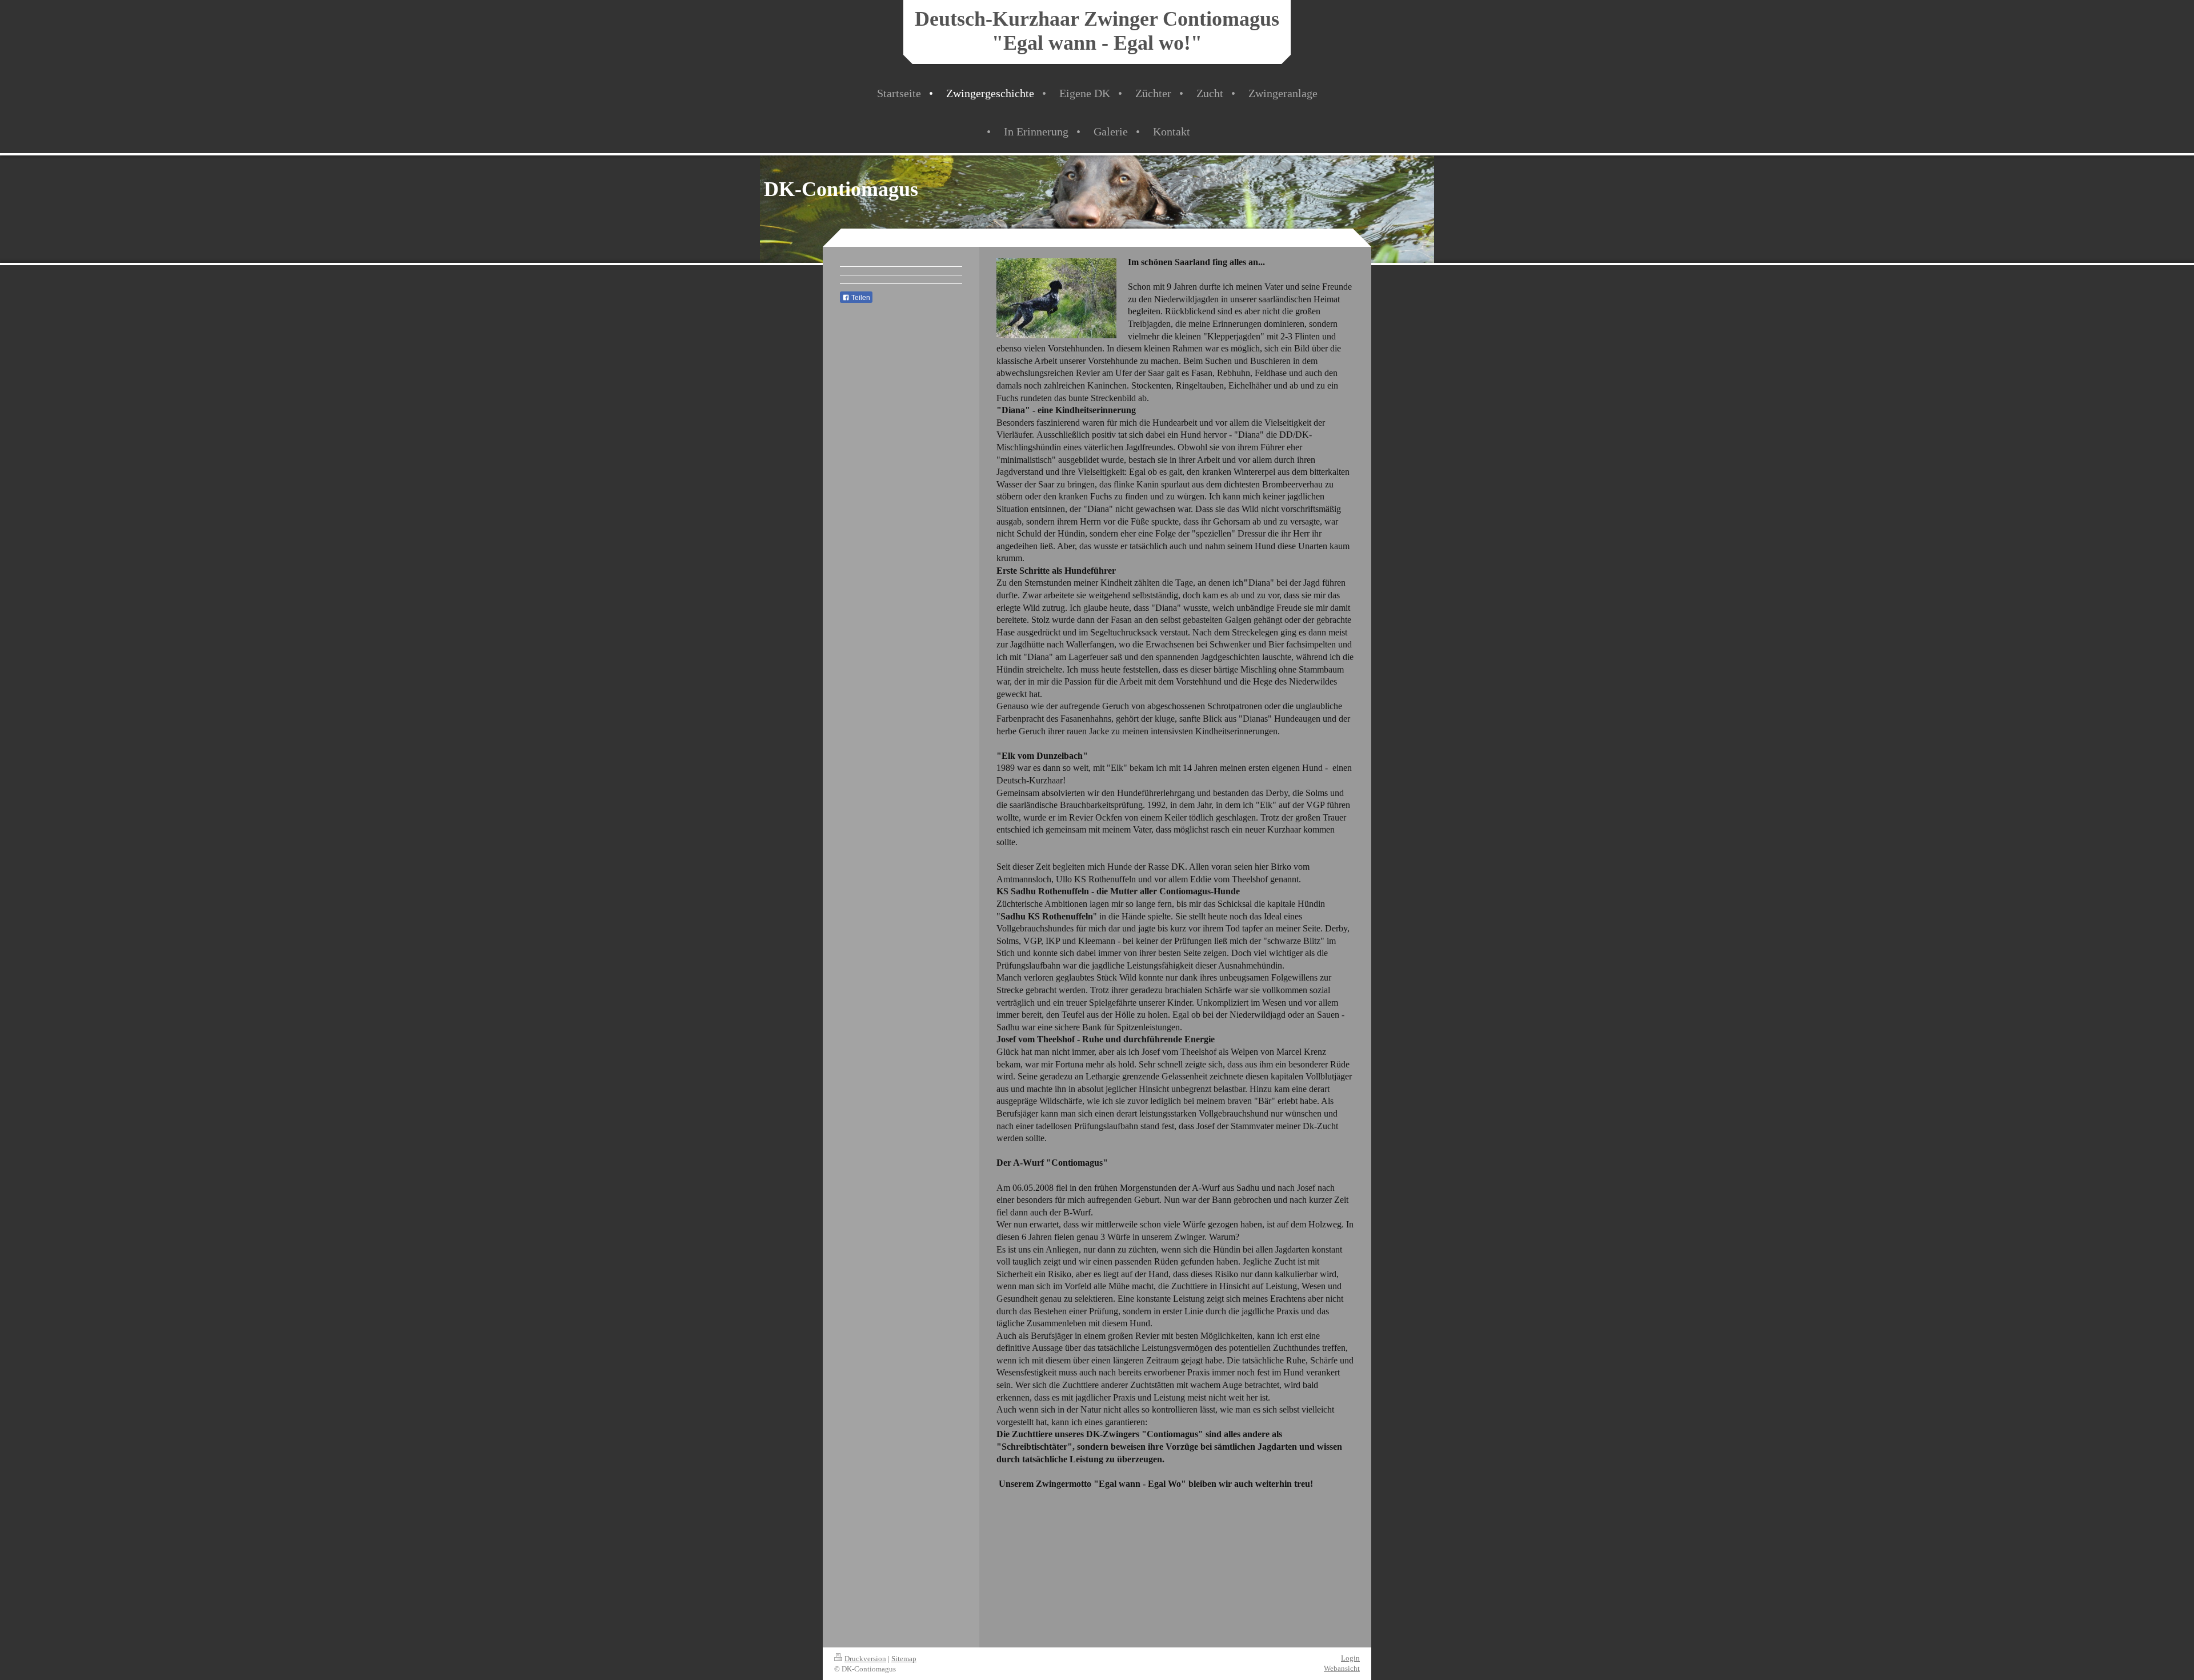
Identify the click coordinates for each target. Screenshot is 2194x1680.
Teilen (860, 298)
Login (1350, 1658)
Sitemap (904, 1659)
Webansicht (1342, 1668)
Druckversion (865, 1659)
